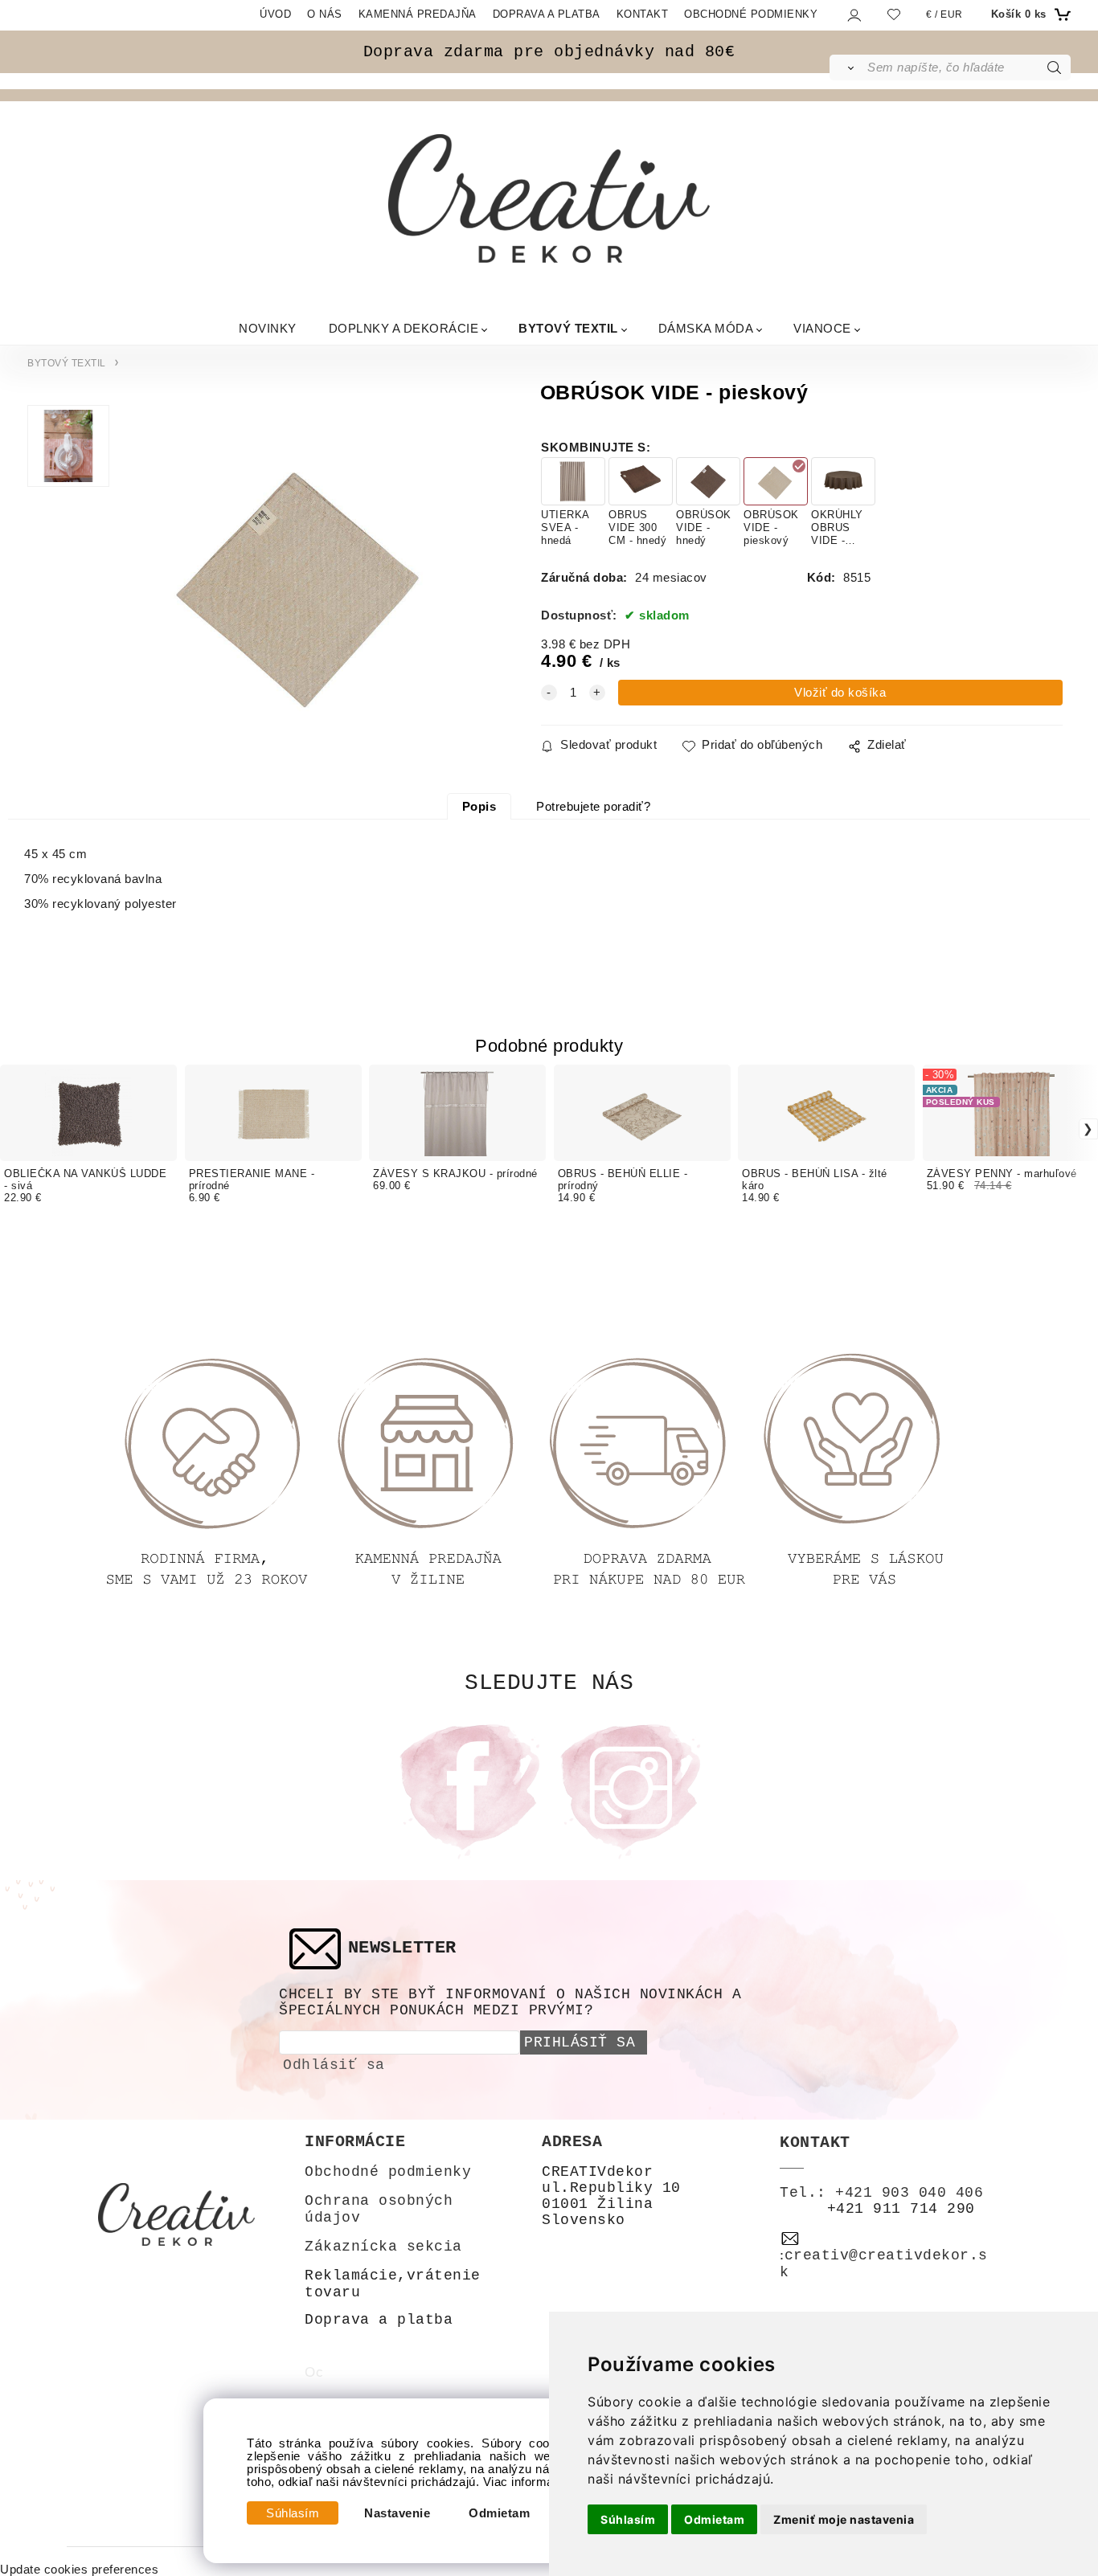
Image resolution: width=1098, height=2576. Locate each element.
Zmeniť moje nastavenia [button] (844, 2519)
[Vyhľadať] (848, 67)
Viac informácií (525, 2482)
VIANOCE (822, 327)
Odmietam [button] (714, 2519)
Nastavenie (397, 2513)
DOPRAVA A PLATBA (547, 14)
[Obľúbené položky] (894, 14)
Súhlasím (293, 2513)
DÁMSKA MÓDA (706, 327)
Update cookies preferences (79, 2570)
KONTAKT (643, 14)
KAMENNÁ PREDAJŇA (418, 14)
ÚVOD (275, 14)
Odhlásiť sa (334, 2065)
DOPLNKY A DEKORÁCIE (404, 327)
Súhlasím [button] (628, 2519)
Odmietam (499, 2513)
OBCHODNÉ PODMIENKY (751, 14)
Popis (479, 807)
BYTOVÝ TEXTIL (568, 327)
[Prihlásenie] (853, 15)
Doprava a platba (379, 2320)
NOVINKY (268, 327)
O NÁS (325, 14)
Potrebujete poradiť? (593, 807)
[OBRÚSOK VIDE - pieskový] (303, 579)
